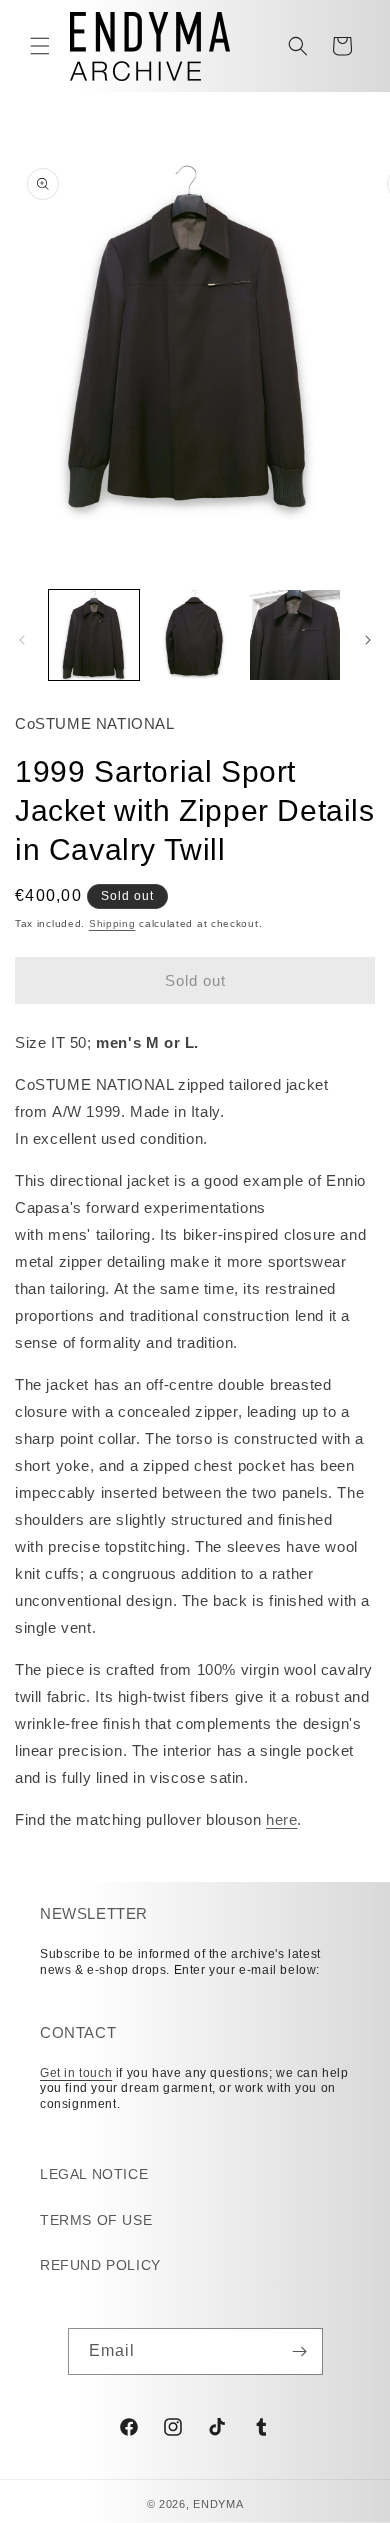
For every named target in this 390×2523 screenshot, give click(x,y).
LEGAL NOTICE (94, 2174)
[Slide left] (22, 640)
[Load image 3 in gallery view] (295, 635)
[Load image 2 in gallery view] (194, 635)
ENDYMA (218, 2504)
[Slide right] (368, 640)
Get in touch (76, 2073)
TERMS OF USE (96, 2220)
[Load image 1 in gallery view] (94, 635)
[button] (40, 46)
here (281, 1819)
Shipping (112, 923)
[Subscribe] (300, 2351)
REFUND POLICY (100, 2265)
